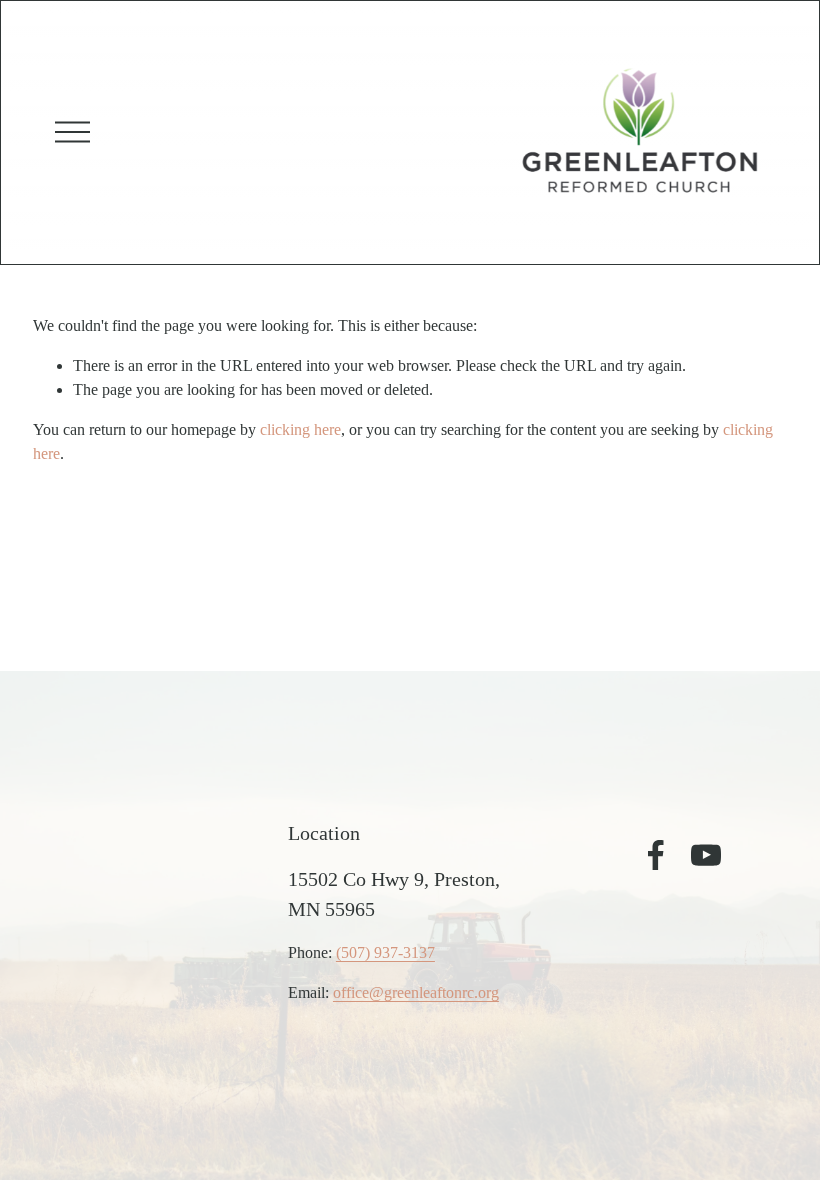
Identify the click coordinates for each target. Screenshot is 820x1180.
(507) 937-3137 (385, 952)
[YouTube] (706, 855)
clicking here (300, 429)
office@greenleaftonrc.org (416, 992)
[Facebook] (656, 855)
